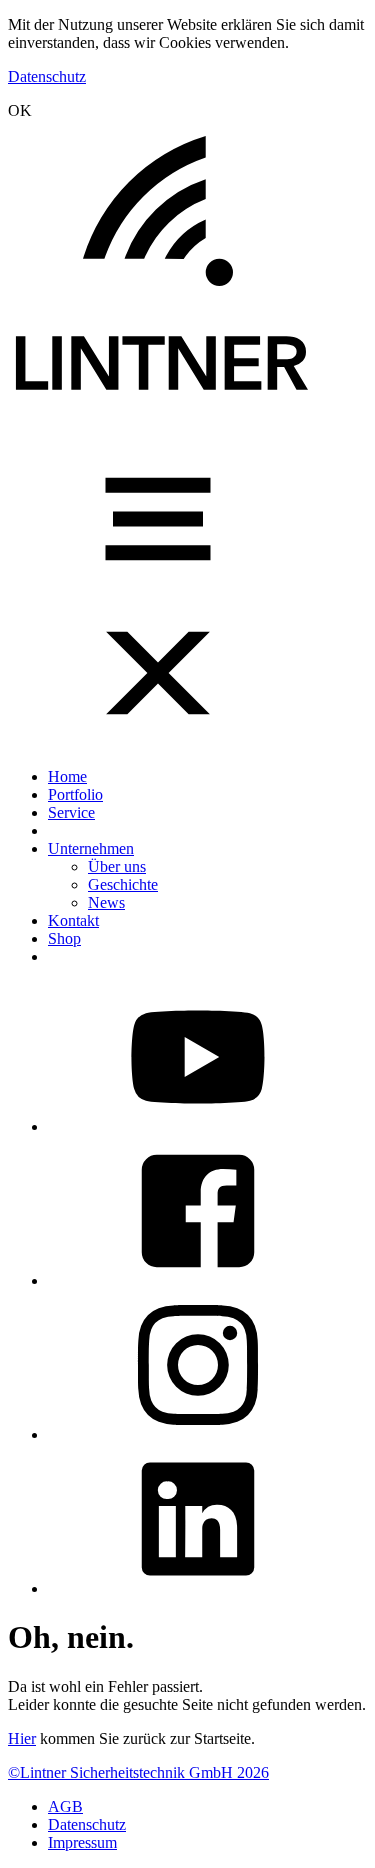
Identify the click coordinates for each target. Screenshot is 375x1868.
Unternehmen (91, 848)
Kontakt (73, 920)
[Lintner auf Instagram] (198, 1434)
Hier (22, 1738)
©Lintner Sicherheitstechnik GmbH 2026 (138, 1772)
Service (71, 812)
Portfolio (75, 794)
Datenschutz (47, 76)
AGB (65, 1806)
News (106, 902)
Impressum (82, 1842)
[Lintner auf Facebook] (198, 1280)
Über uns (117, 866)
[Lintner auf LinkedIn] (198, 1588)
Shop (64, 938)
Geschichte (123, 884)
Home (67, 776)
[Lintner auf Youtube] (198, 1126)
